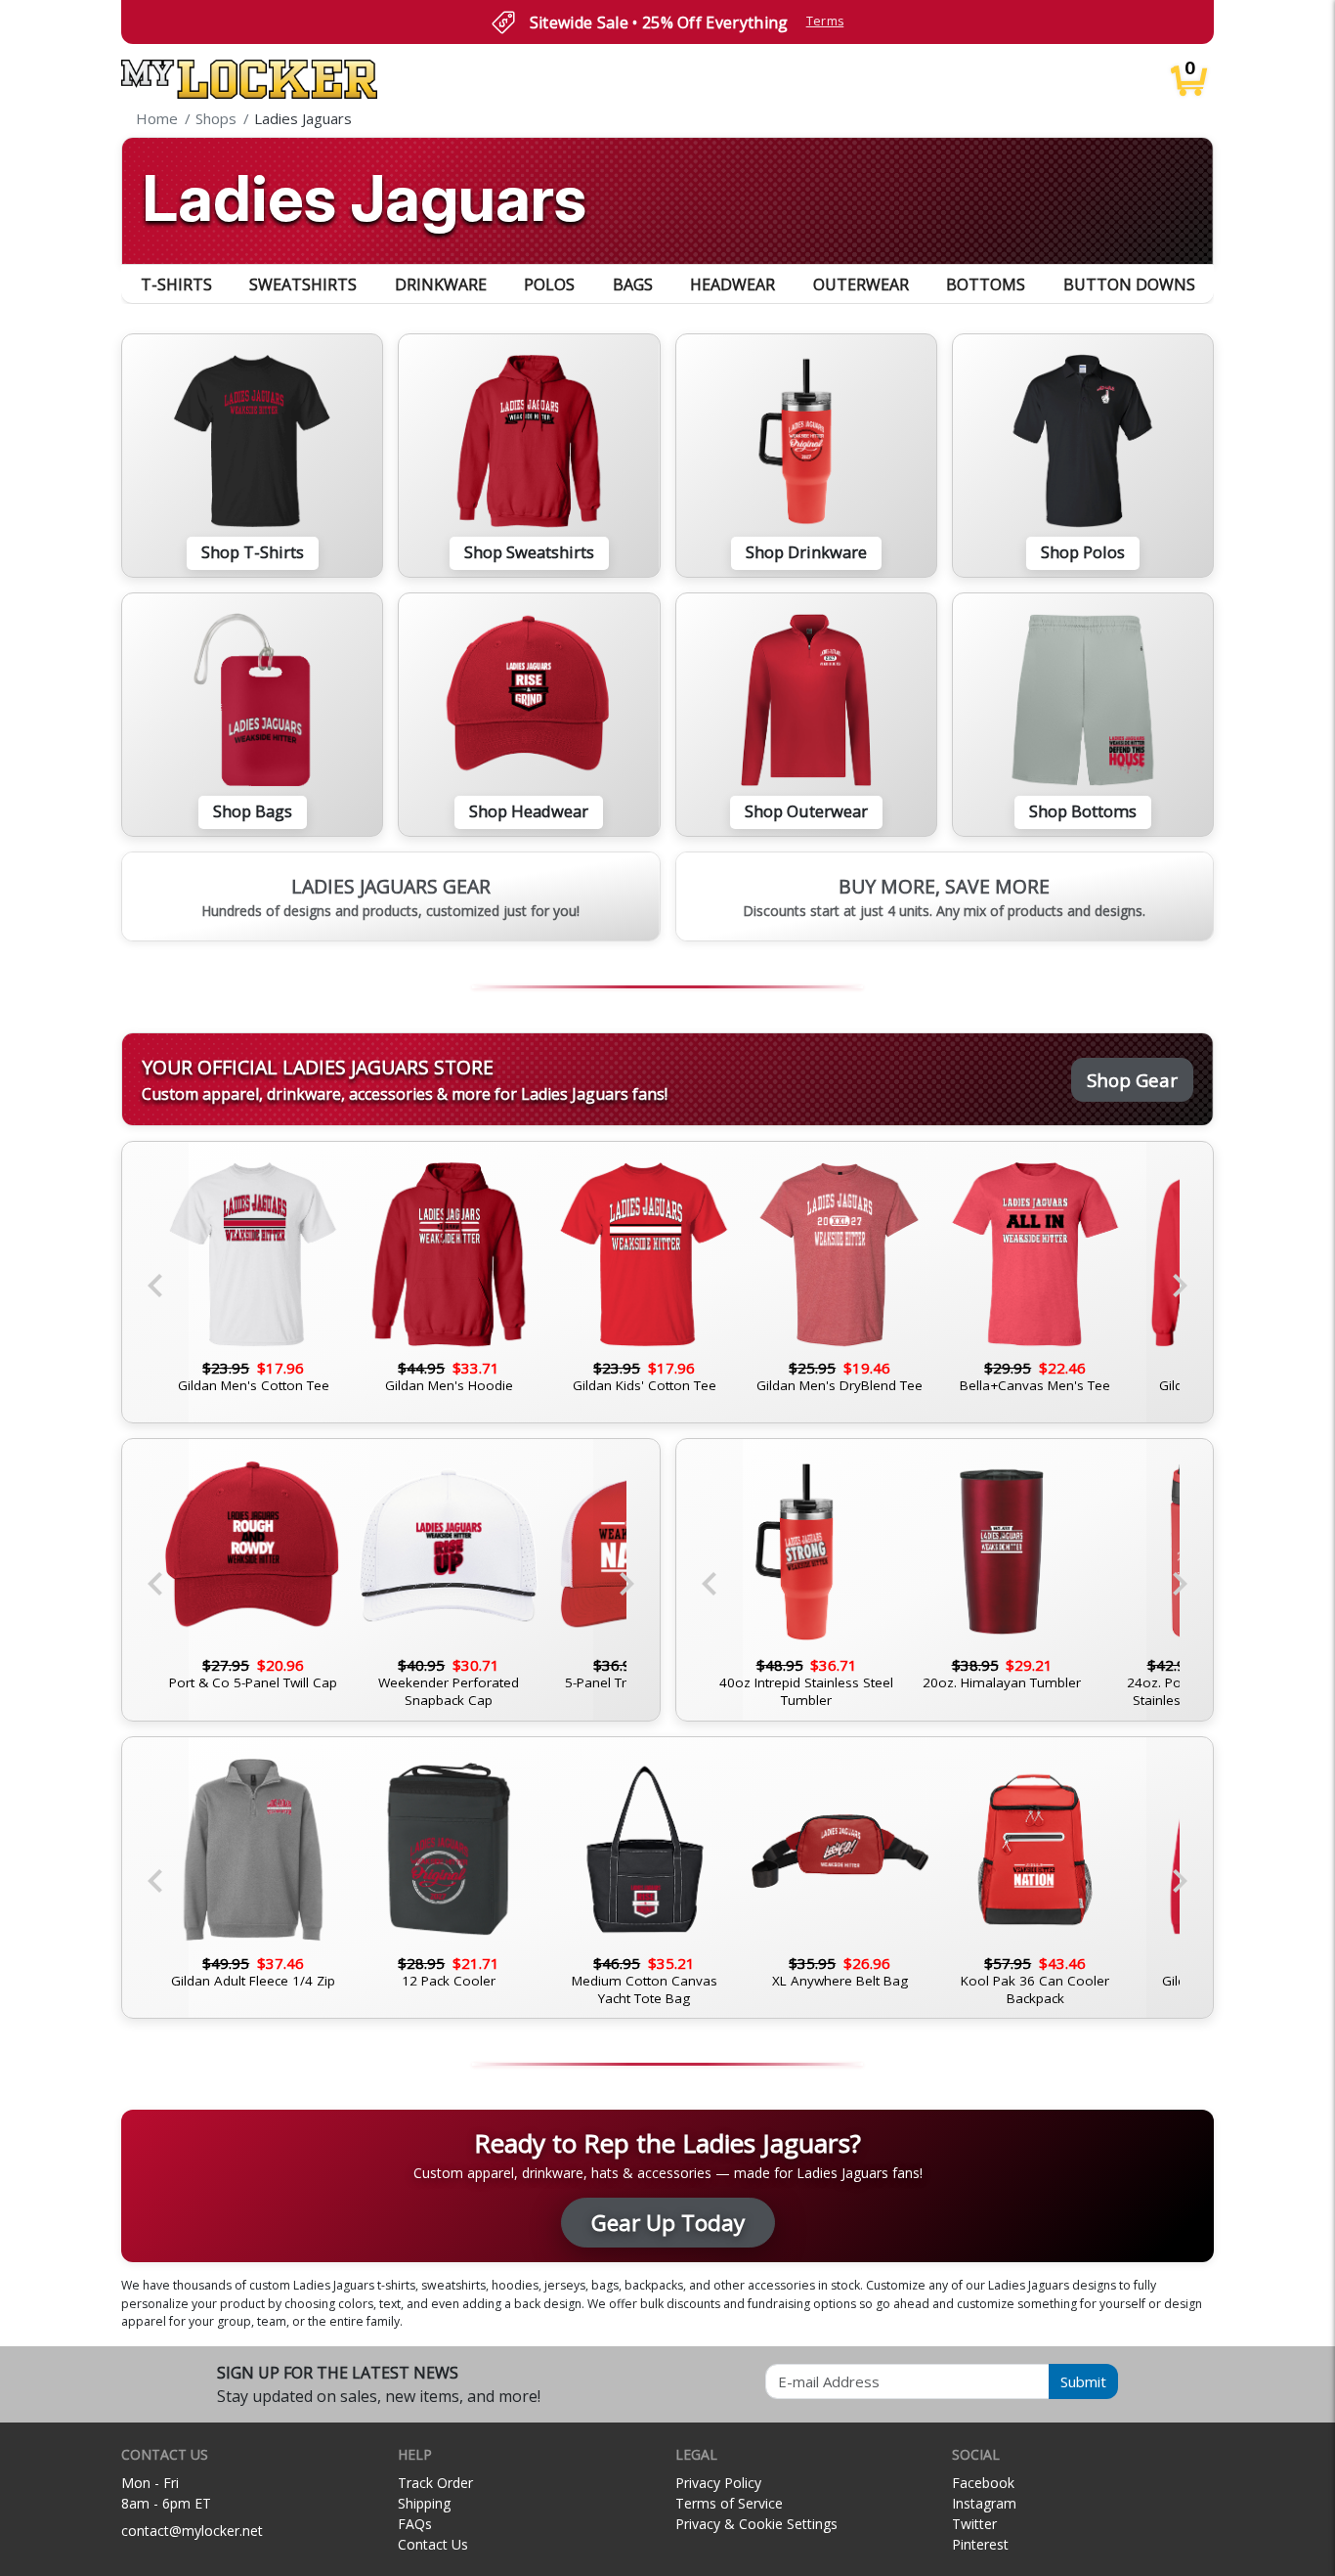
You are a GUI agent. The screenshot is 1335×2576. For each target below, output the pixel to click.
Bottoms (986, 284)
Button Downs (1129, 284)
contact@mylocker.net (192, 2531)
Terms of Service (729, 2503)
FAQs (415, 2524)
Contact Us (433, 2544)
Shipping (424, 2503)
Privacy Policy (718, 2483)
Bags (633, 284)
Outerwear (861, 284)
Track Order (435, 2483)
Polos (549, 284)
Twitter (974, 2524)
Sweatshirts (303, 284)
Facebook (983, 2483)
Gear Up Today (668, 2223)
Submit (1083, 2381)
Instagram (984, 2503)
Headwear (732, 284)
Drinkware (441, 284)
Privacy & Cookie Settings (756, 2524)
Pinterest (980, 2544)
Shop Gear (1132, 1080)
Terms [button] (825, 21)
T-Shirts (176, 284)
